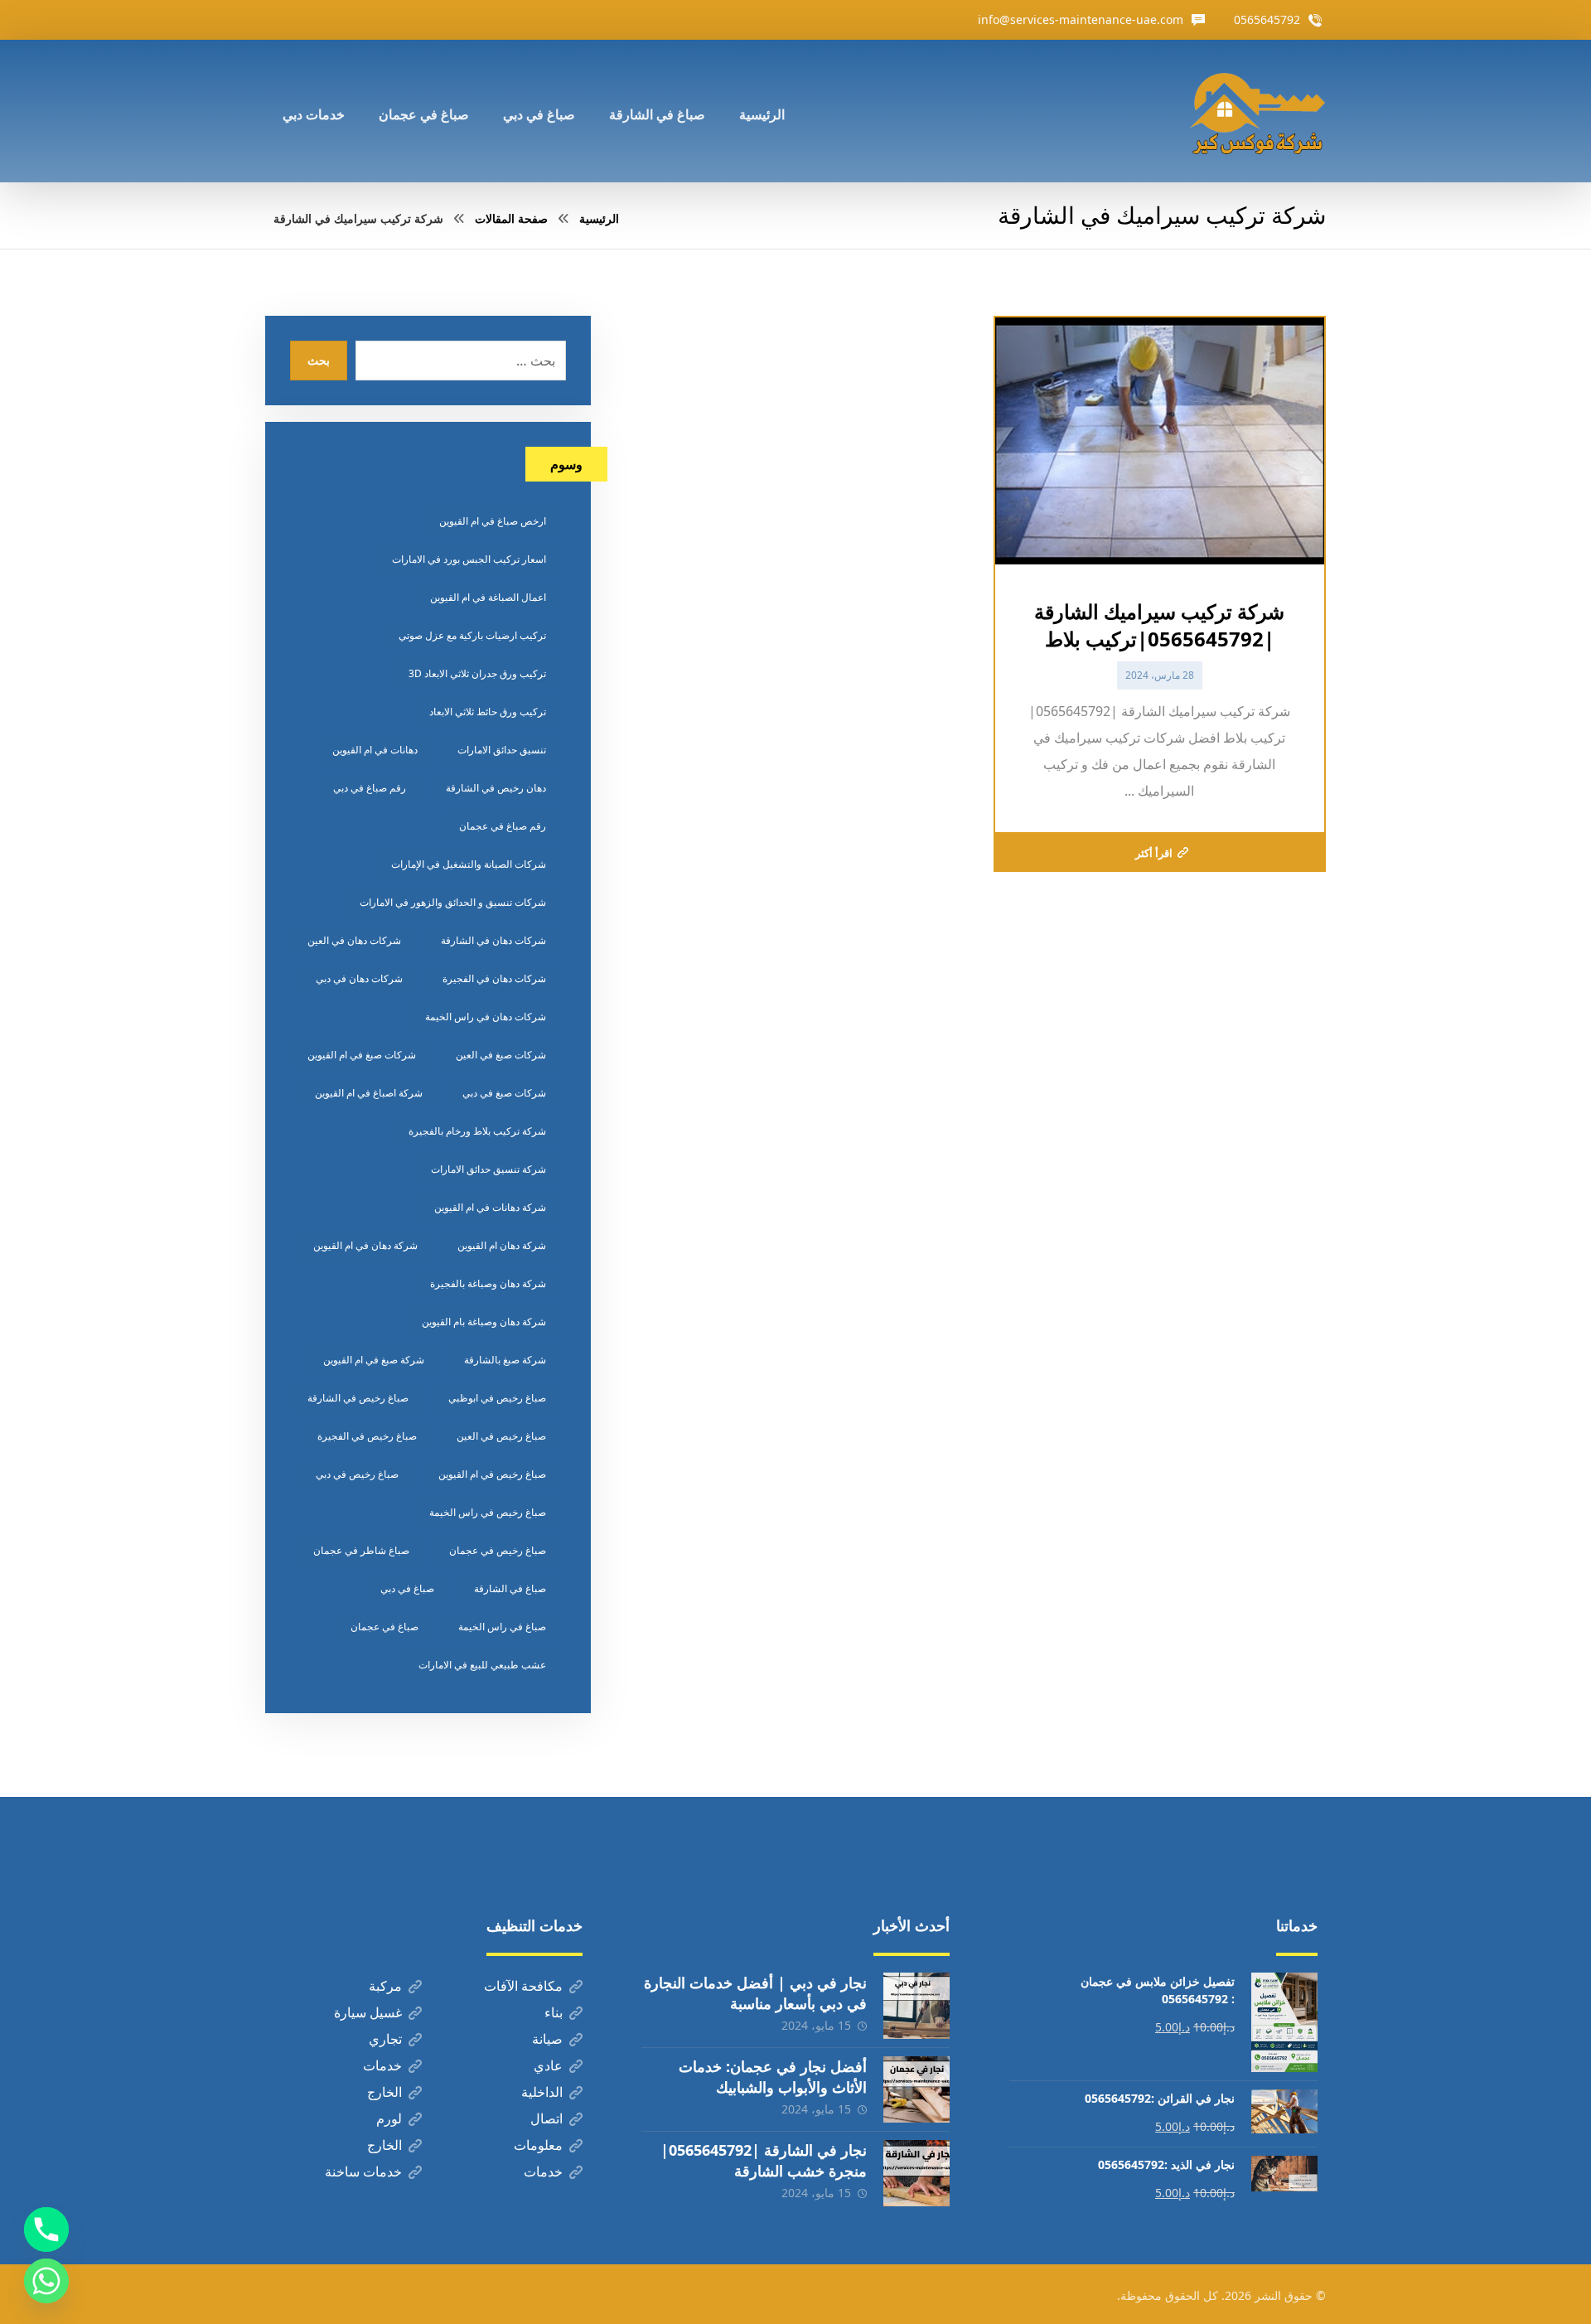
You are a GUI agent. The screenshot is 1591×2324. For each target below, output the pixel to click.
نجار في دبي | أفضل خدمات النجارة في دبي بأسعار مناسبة (755, 1993)
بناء (554, 2012)
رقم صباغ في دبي (370, 788)
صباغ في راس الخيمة (502, 1627)
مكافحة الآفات (523, 1986)
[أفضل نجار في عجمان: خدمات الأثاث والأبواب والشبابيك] (916, 2089)
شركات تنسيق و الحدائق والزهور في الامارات (453, 902)
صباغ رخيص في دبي (357, 1474)
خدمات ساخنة (363, 2171)
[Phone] (46, 2230)
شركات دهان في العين (354, 940)
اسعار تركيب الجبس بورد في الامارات (469, 559)
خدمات (382, 2065)
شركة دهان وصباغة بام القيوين (484, 1322)
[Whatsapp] (46, 2281)
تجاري (385, 2039)
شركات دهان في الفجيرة (494, 978)
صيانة (547, 2039)
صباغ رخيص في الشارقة (358, 1398)
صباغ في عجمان (384, 1627)
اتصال (546, 2118)
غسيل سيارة (368, 2012)
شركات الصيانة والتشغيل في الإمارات (469, 864)
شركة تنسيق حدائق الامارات (488, 1169)
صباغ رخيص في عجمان (498, 1550)
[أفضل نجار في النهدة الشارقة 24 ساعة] (1257, 111)
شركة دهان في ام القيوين (365, 1245)
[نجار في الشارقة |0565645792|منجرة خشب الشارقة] (916, 2173)
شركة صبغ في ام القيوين (374, 1360)
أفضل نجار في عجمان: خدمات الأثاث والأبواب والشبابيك (773, 2077)
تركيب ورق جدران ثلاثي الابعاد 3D (477, 673)
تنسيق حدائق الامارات (502, 750)
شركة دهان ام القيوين (502, 1245)
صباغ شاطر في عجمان (361, 1550)
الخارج (384, 2092)
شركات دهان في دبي (359, 978)
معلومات (538, 2145)
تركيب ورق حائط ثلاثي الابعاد (488, 712)
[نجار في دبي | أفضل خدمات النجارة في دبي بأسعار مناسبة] (916, 2006)
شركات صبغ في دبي (504, 1093)
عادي (548, 2065)
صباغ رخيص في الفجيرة (367, 1436)
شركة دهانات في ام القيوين (490, 1207)
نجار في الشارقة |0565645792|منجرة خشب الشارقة (764, 2160)
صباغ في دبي (407, 1588)
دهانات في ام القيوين (375, 750)
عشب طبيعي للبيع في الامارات (482, 1665)
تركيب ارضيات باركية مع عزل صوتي (472, 635)
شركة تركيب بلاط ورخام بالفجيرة (477, 1131)
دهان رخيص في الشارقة (496, 788)
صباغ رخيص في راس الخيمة (488, 1512)
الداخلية (542, 2092)
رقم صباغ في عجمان (503, 826)
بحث (319, 360)
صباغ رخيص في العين (501, 1436)
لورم (389, 2118)
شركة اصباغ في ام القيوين (369, 1093)
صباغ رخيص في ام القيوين (492, 1474)
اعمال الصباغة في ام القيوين (488, 597)
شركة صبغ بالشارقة (505, 1360)
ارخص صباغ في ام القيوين (493, 521)
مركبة (385, 1986)
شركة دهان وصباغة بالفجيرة (488, 1283)
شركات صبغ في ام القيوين (362, 1055)
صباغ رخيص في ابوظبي (497, 1398)
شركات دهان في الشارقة (493, 940)
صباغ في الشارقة (510, 1588)
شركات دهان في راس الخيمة (486, 1017)
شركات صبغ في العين (501, 1055)
